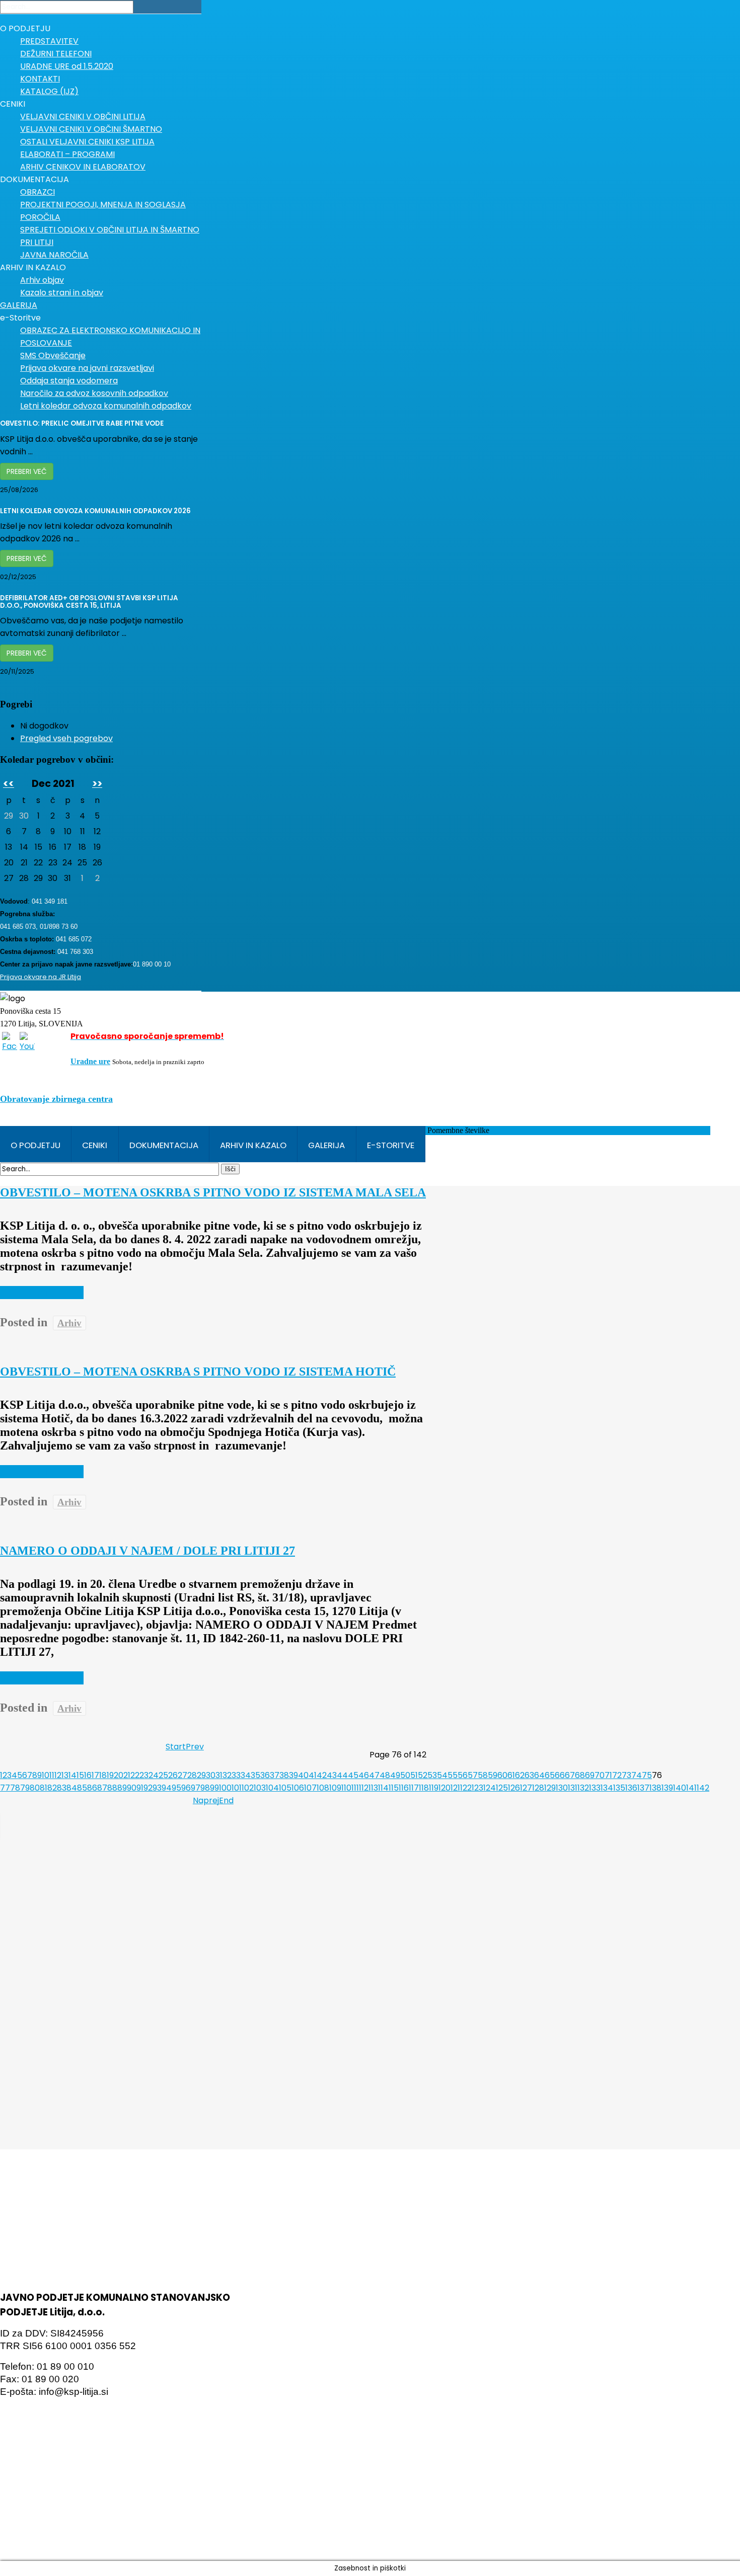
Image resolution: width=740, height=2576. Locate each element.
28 (192, 1775)
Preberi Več (27, 471)
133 (595, 1788)
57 (473, 1775)
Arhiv (69, 1323)
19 (110, 1775)
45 (353, 1775)
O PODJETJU (35, 1145)
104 (272, 1788)
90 (132, 1788)
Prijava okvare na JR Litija (41, 977)
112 (364, 1788)
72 (617, 1775)
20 (119, 1775)
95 (176, 1788)
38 (284, 1775)
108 (323, 1788)
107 (310, 1788)
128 (538, 1788)
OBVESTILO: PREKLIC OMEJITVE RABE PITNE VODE (82, 423)
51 (414, 1775)
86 (92, 1788)
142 (703, 1788)
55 (453, 1775)
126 (514, 1788)
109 (335, 1788)
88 (112, 1788)
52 (423, 1775)
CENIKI (95, 1145)
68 (580, 1775)
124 (490, 1788)
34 (246, 1775)
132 (583, 1788)
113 (373, 1788)
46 (364, 1775)
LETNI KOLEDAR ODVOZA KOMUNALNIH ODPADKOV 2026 (95, 511)
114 (383, 1788)
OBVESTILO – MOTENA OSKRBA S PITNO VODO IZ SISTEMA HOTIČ (198, 1372)
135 (619, 1788)
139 (667, 1788)
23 (144, 1775)
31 (219, 1775)
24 (154, 1775)
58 (483, 1775)
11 (52, 1775)
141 (691, 1788)
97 (196, 1788)
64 (539, 1775)
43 (332, 1775)
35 (255, 1775)
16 (88, 1775)
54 (442, 1775)
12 (58, 1775)
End (226, 1800)
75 (647, 1775)
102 (248, 1788)
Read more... (42, 1293)
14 (72, 1775)
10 (46, 1775)
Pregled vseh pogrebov (66, 738)
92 (148, 1788)
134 (607, 1788)
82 (52, 1788)
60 (502, 1775)
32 (227, 1775)
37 (275, 1775)
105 (285, 1788)
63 (529, 1775)
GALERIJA (326, 1145)
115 (394, 1788)
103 (260, 1788)
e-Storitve (391, 1145)
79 (25, 1788)
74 (637, 1775)
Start (176, 1747)
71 (608, 1775)
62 (520, 1775)
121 (455, 1788)
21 (127, 1775)
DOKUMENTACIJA (164, 1145)
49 (395, 1775)
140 (680, 1788)
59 (493, 1775)
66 (560, 1775)
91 (140, 1788)
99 (214, 1788)
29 (201, 1775)
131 (573, 1788)
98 (205, 1788)
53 (432, 1775)
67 (570, 1775)
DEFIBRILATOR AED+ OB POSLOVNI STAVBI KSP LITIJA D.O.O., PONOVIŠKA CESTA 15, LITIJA (89, 602)
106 (298, 1788)
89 (122, 1788)
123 (477, 1788)
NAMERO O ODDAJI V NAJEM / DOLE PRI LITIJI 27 (147, 1551)
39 (293, 1775)
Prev (195, 1747)
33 (236, 1775)
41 (313, 1775)
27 (182, 1775)
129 (550, 1788)
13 (65, 1775)
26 (173, 1775)
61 (511, 1775)
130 (562, 1788)
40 (303, 1775)
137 (643, 1788)
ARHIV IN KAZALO (253, 1145)
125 (502, 1788)
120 (445, 1788)
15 (80, 1775)
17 (95, 1775)
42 (322, 1775)
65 (550, 1775)
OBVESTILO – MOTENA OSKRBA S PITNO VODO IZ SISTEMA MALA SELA (213, 1192)
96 (186, 1788)
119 (434, 1788)
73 (626, 1775)
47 (374, 1775)
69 (590, 1775)
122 (466, 1788)
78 (15, 1788)
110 (346, 1788)
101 (237, 1788)
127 (526, 1788)
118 (424, 1788)
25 (163, 1775)
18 (103, 1775)
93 (157, 1788)
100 (225, 1788)
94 (167, 1788)
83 (62, 1788)
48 (385, 1775)
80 (35, 1788)
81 (44, 1788)
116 (404, 1788)
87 (102, 1788)
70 (600, 1775)
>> (97, 784)
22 (135, 1775)
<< (9, 784)
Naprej (206, 1800)
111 (355, 1788)
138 (655, 1788)
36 (265, 1775)
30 (211, 1775)
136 (631, 1788)
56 (463, 1775)
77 (5, 1788)
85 (82, 1788)
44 (342, 1775)
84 (72, 1788)
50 (405, 1775)
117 (414, 1788)
